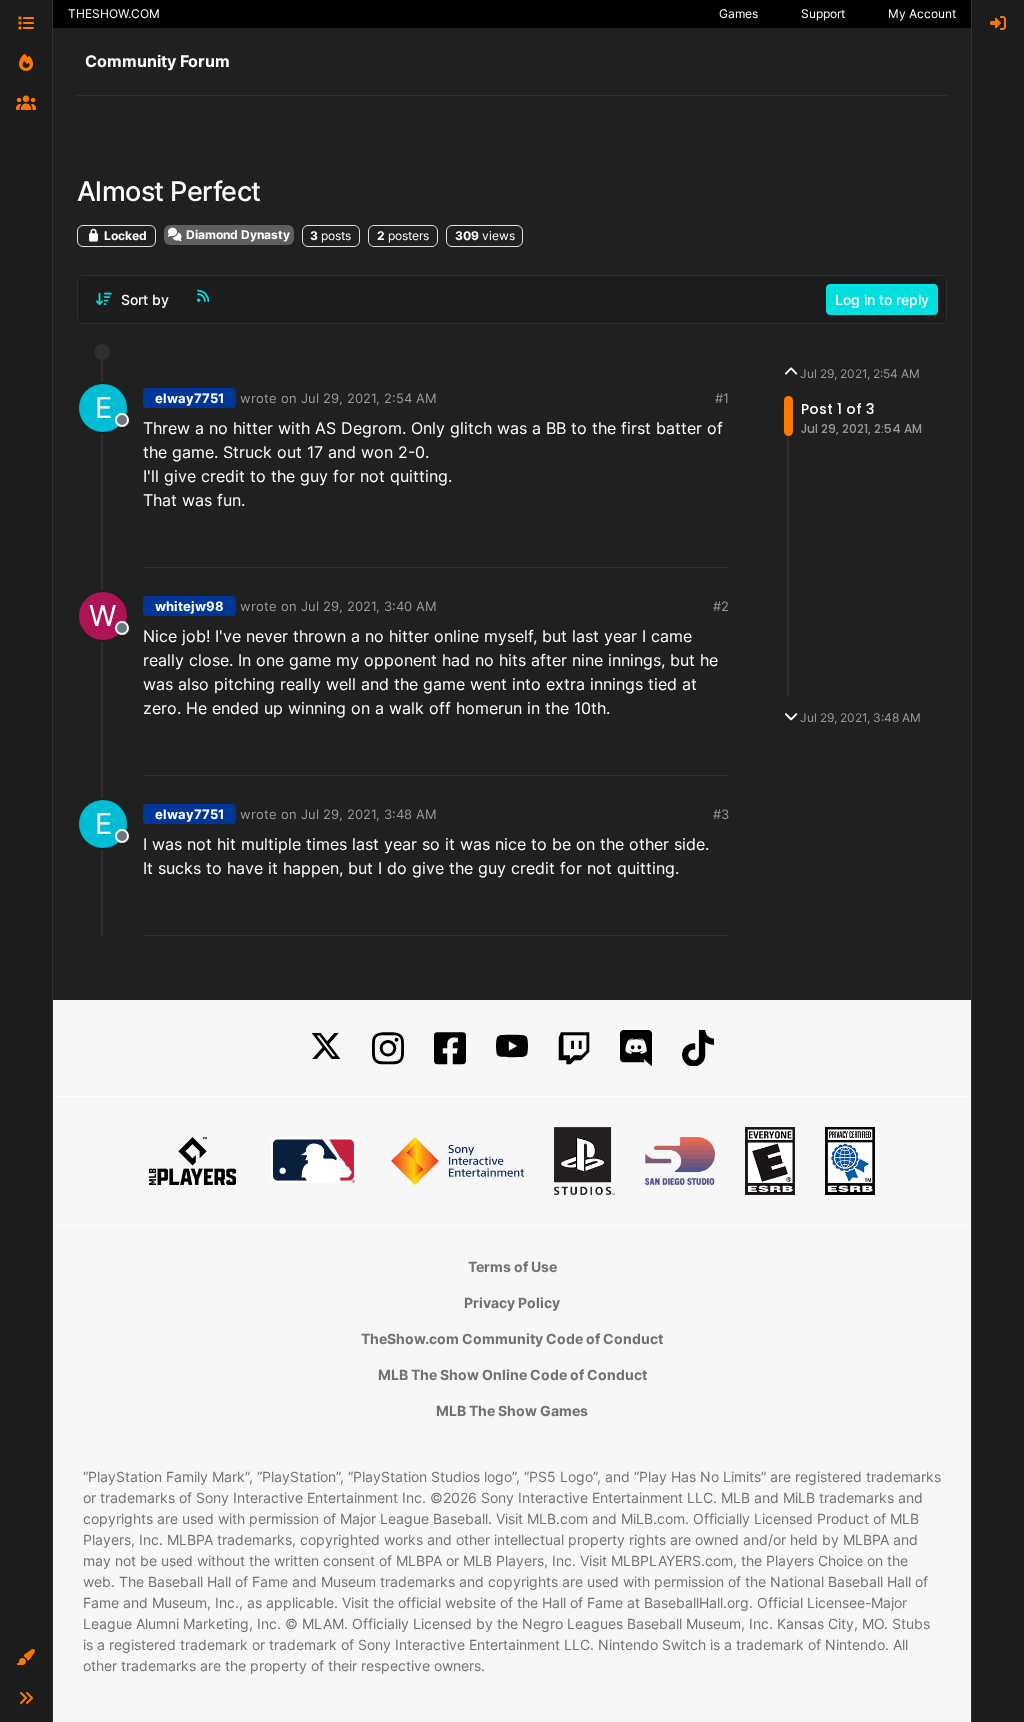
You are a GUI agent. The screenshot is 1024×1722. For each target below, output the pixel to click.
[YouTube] (512, 1048)
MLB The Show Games (512, 1410)
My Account (922, 13)
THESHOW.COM (114, 13)
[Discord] (636, 1048)
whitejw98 (189, 606)
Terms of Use (512, 1266)
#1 (722, 398)
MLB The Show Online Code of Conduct (512, 1374)
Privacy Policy (512, 1302)
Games (738, 13)
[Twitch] (574, 1048)
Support (823, 13)
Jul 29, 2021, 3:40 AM (369, 606)
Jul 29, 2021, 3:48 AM (369, 814)
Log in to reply (882, 299)
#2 (721, 606)
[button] (26, 1658)
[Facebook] (450, 1048)
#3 (721, 814)
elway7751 (189, 398)
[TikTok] (698, 1048)
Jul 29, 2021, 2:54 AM (369, 398)
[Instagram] (388, 1048)
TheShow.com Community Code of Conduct (512, 1338)
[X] (326, 1048)
